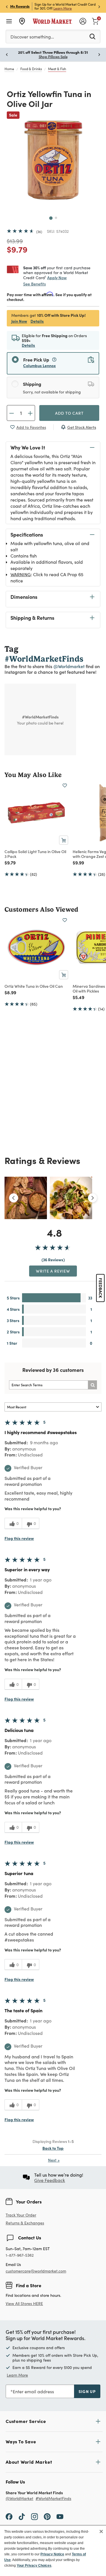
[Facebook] (9, 2516)
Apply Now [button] (57, 277)
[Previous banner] (7, 6)
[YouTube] (60, 2516)
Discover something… (32, 37)
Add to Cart (69, 413)
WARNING (21, 574)
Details (37, 321)
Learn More (63, 8)
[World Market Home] (52, 21)
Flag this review (19, 1538)
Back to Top (53, 2148)
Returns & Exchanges (25, 2223)
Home (9, 69)
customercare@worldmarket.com (36, 2271)
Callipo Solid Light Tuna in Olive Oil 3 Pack (35, 854)
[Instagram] (34, 2516)
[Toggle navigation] (9, 21)
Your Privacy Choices (34, 2566)
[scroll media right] (92, 1198)
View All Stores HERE (24, 2303)
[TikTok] (22, 2516)
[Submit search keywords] (92, 36)
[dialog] (53, 2551)
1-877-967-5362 (20, 2255)
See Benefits (34, 284)
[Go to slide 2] (56, 218)
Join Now (19, 321)
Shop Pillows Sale (53, 57)
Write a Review (53, 1271)
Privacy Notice (52, 2554)
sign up (87, 2391)
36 (39, 232)
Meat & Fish (57, 69)
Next (54, 2160)
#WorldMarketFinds (53, 2499)
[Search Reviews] (92, 1385)
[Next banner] (99, 6)
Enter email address (33, 2391)
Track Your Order (21, 2215)
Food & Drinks (31, 69)
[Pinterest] (47, 2516)
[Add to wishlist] (65, 786)
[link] (95, 21)
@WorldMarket (20, 2499)
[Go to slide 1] (51, 218)
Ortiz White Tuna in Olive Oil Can (34, 986)
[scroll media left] (14, 1198)
